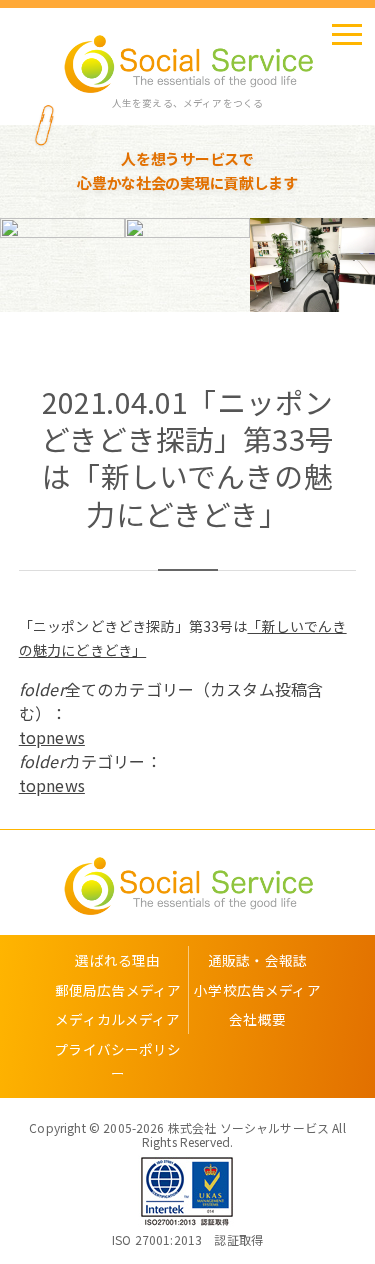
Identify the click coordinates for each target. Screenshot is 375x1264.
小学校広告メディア (257, 990)
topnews (52, 737)
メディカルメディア (117, 1019)
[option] (62, 265)
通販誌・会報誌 (257, 960)
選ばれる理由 (117, 960)
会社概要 (257, 1019)
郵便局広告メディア (118, 990)
